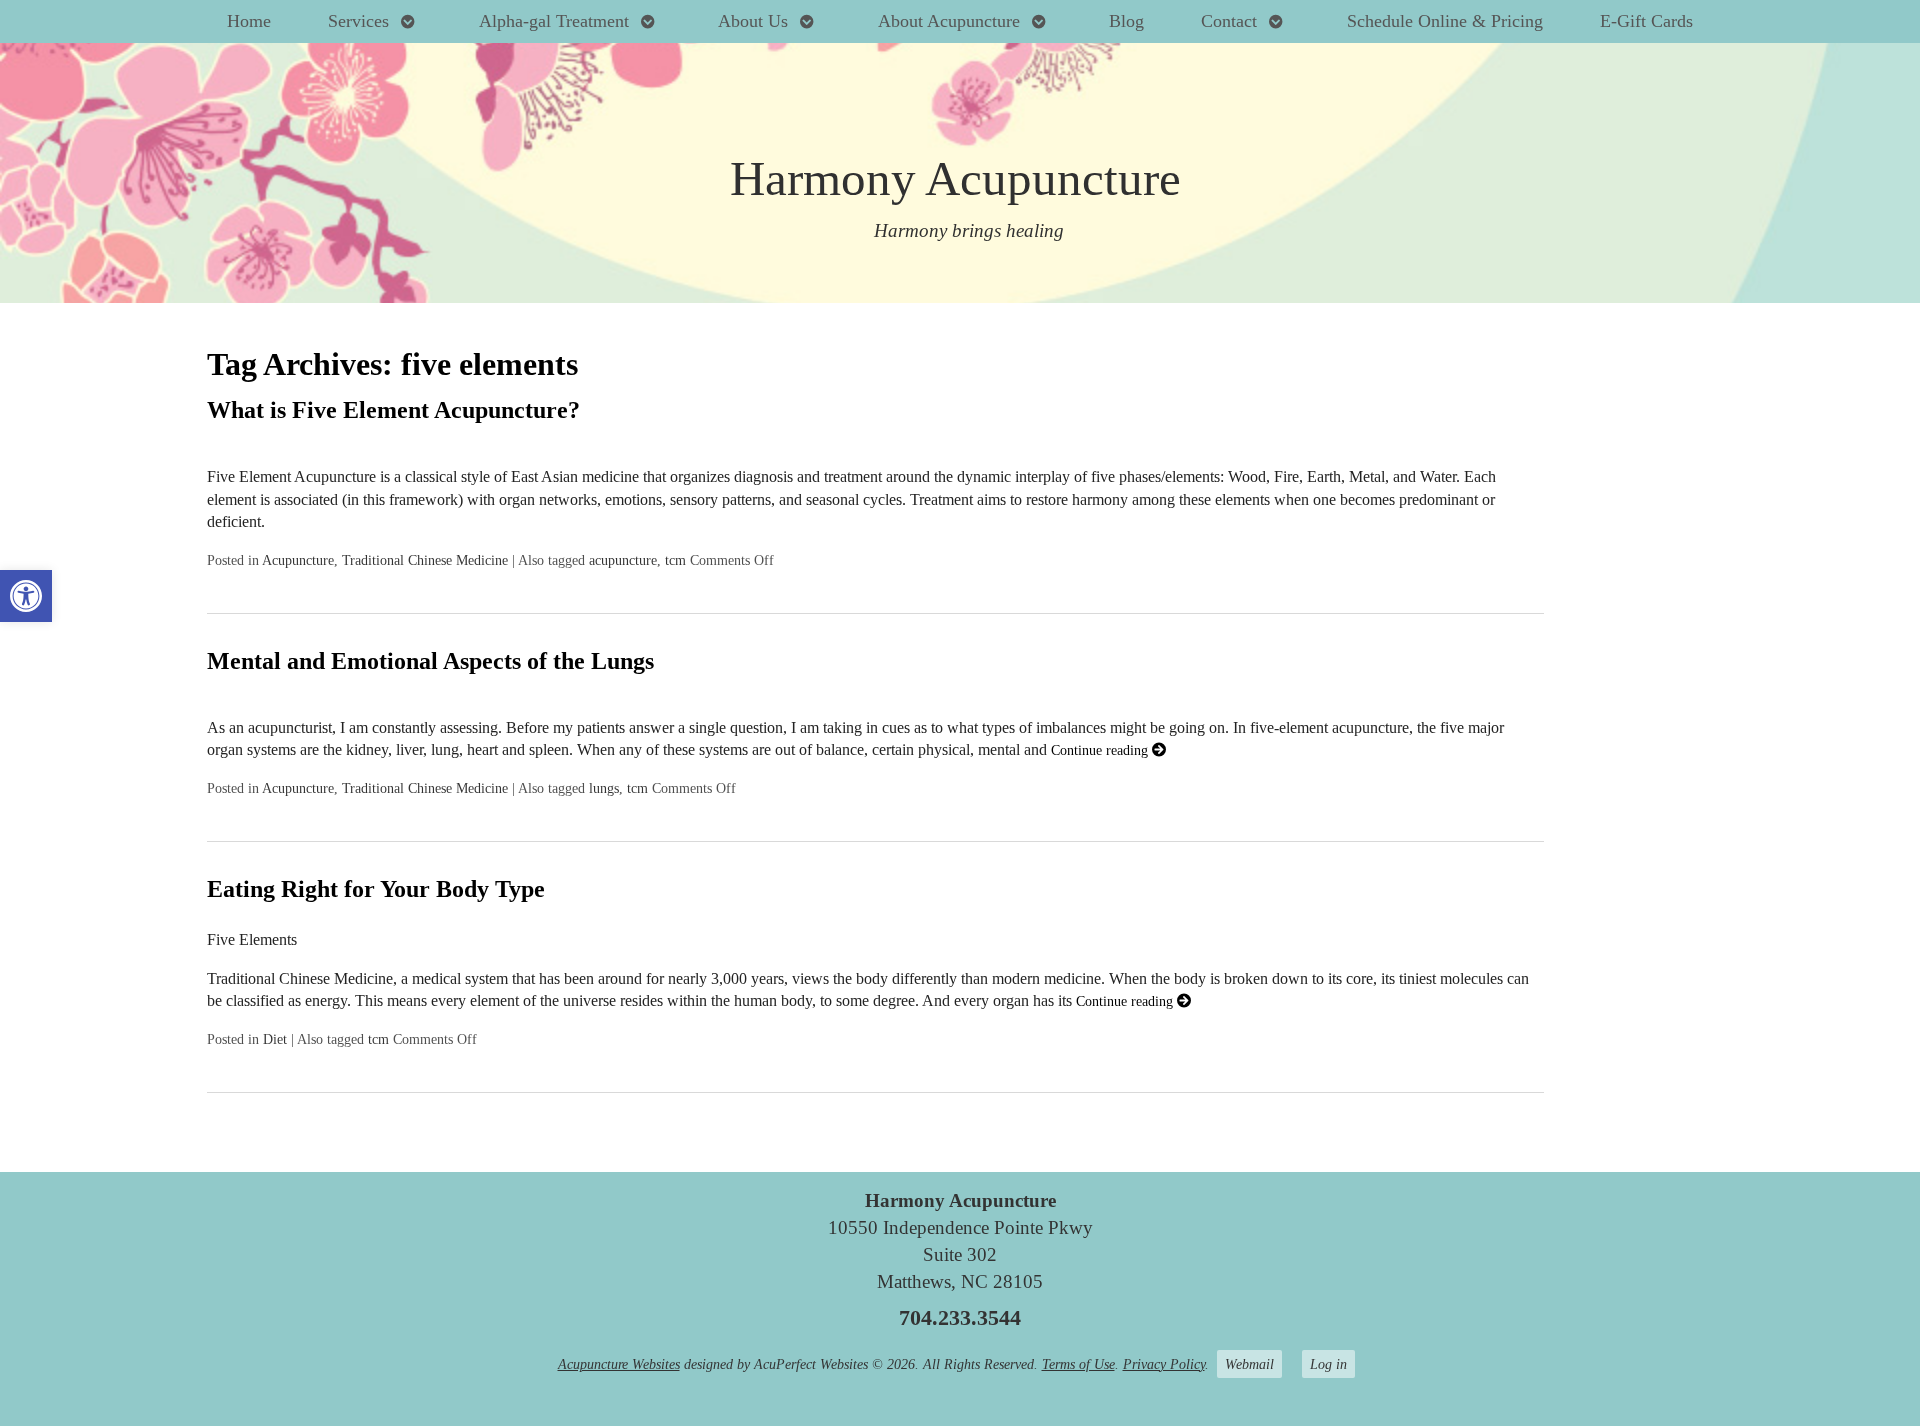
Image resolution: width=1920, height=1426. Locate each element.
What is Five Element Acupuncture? (393, 410)
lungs (604, 788)
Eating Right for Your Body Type (376, 889)
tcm (675, 560)
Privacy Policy (1164, 1364)
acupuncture (623, 560)
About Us (753, 21)
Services (358, 21)
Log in (1328, 1364)
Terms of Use (1078, 1364)
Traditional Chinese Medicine (425, 560)
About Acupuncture (949, 21)
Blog (1126, 21)
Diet (275, 1039)
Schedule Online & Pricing (1445, 21)
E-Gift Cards (1646, 21)
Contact (1229, 21)
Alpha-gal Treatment (554, 21)
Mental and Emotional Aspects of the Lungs (430, 661)
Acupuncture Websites (619, 1364)
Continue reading (1101, 750)
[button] (26, 596)
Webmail (1249, 1364)
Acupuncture (298, 560)
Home (249, 21)
